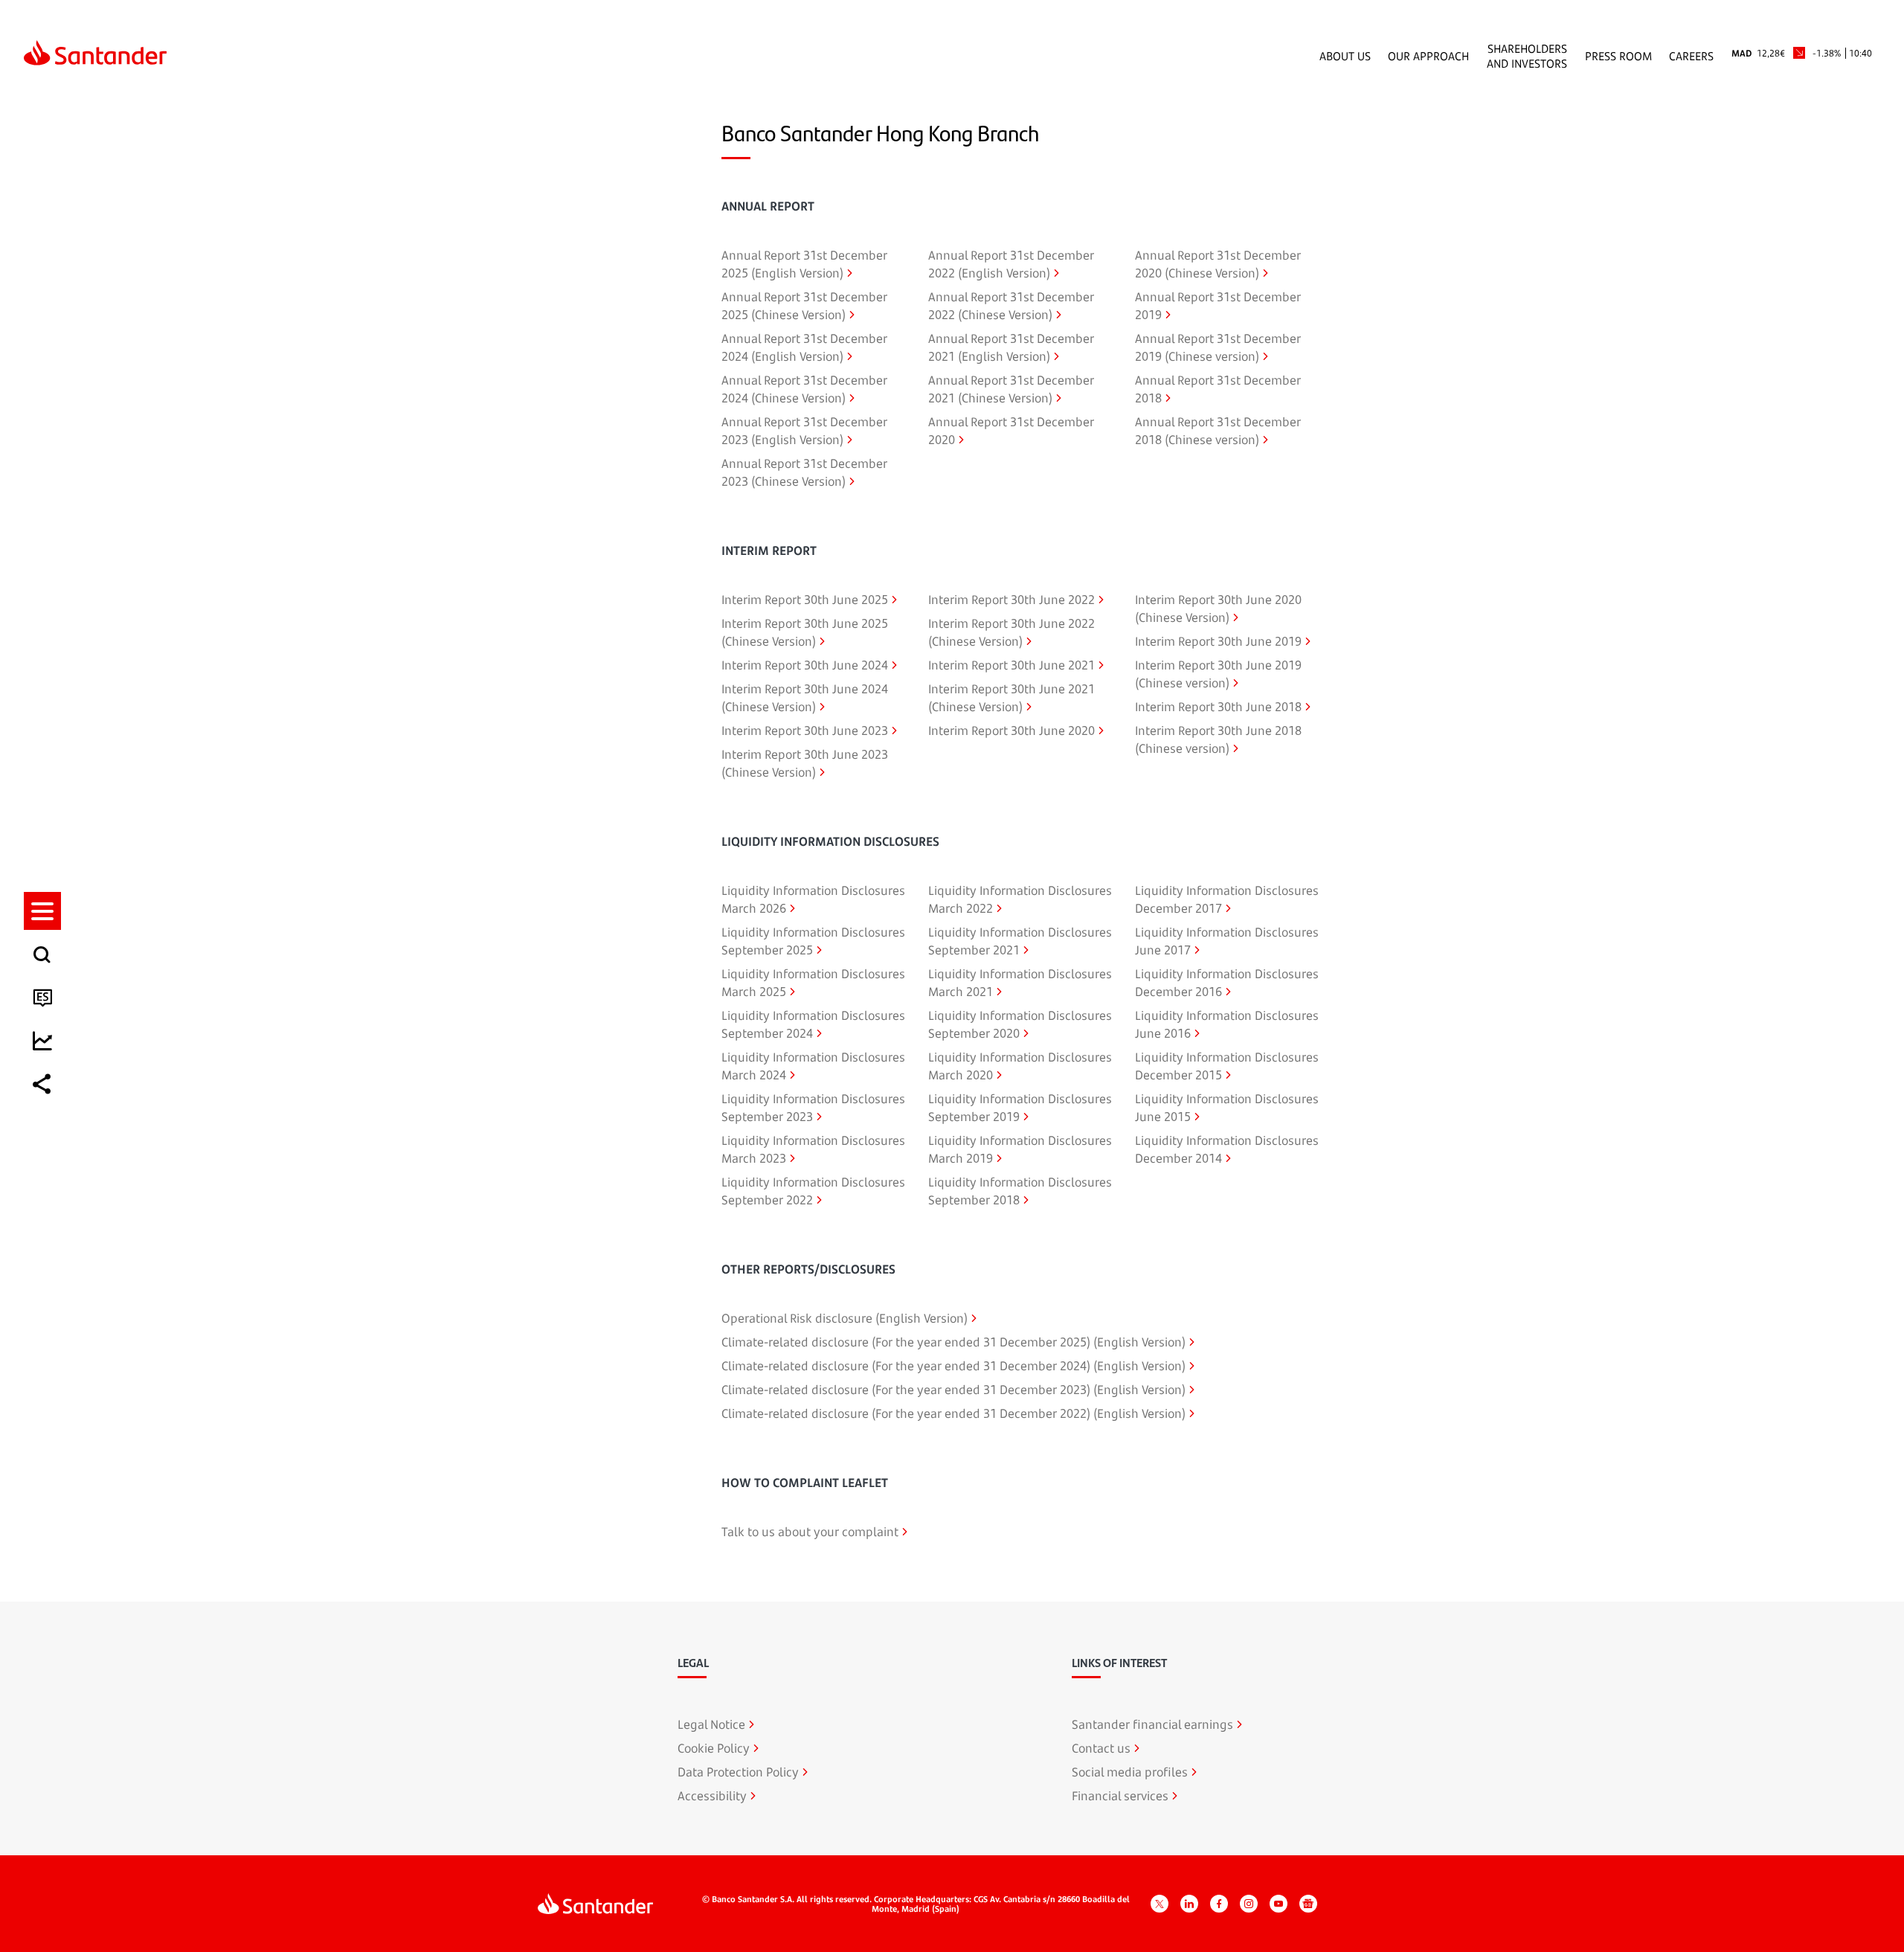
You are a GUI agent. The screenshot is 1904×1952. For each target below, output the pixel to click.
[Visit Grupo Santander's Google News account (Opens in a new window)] (1308, 1904)
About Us (1345, 56)
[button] (42, 911)
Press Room (1618, 56)
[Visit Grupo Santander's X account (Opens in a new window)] (1160, 1904)
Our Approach (1428, 56)
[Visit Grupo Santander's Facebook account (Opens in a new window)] (1219, 1904)
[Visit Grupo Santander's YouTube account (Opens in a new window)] (1279, 1904)
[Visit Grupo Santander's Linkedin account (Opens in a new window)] (1189, 1904)
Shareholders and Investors (1527, 56)
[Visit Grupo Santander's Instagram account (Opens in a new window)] (1249, 1904)
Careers (1691, 56)
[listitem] (42, 911)
